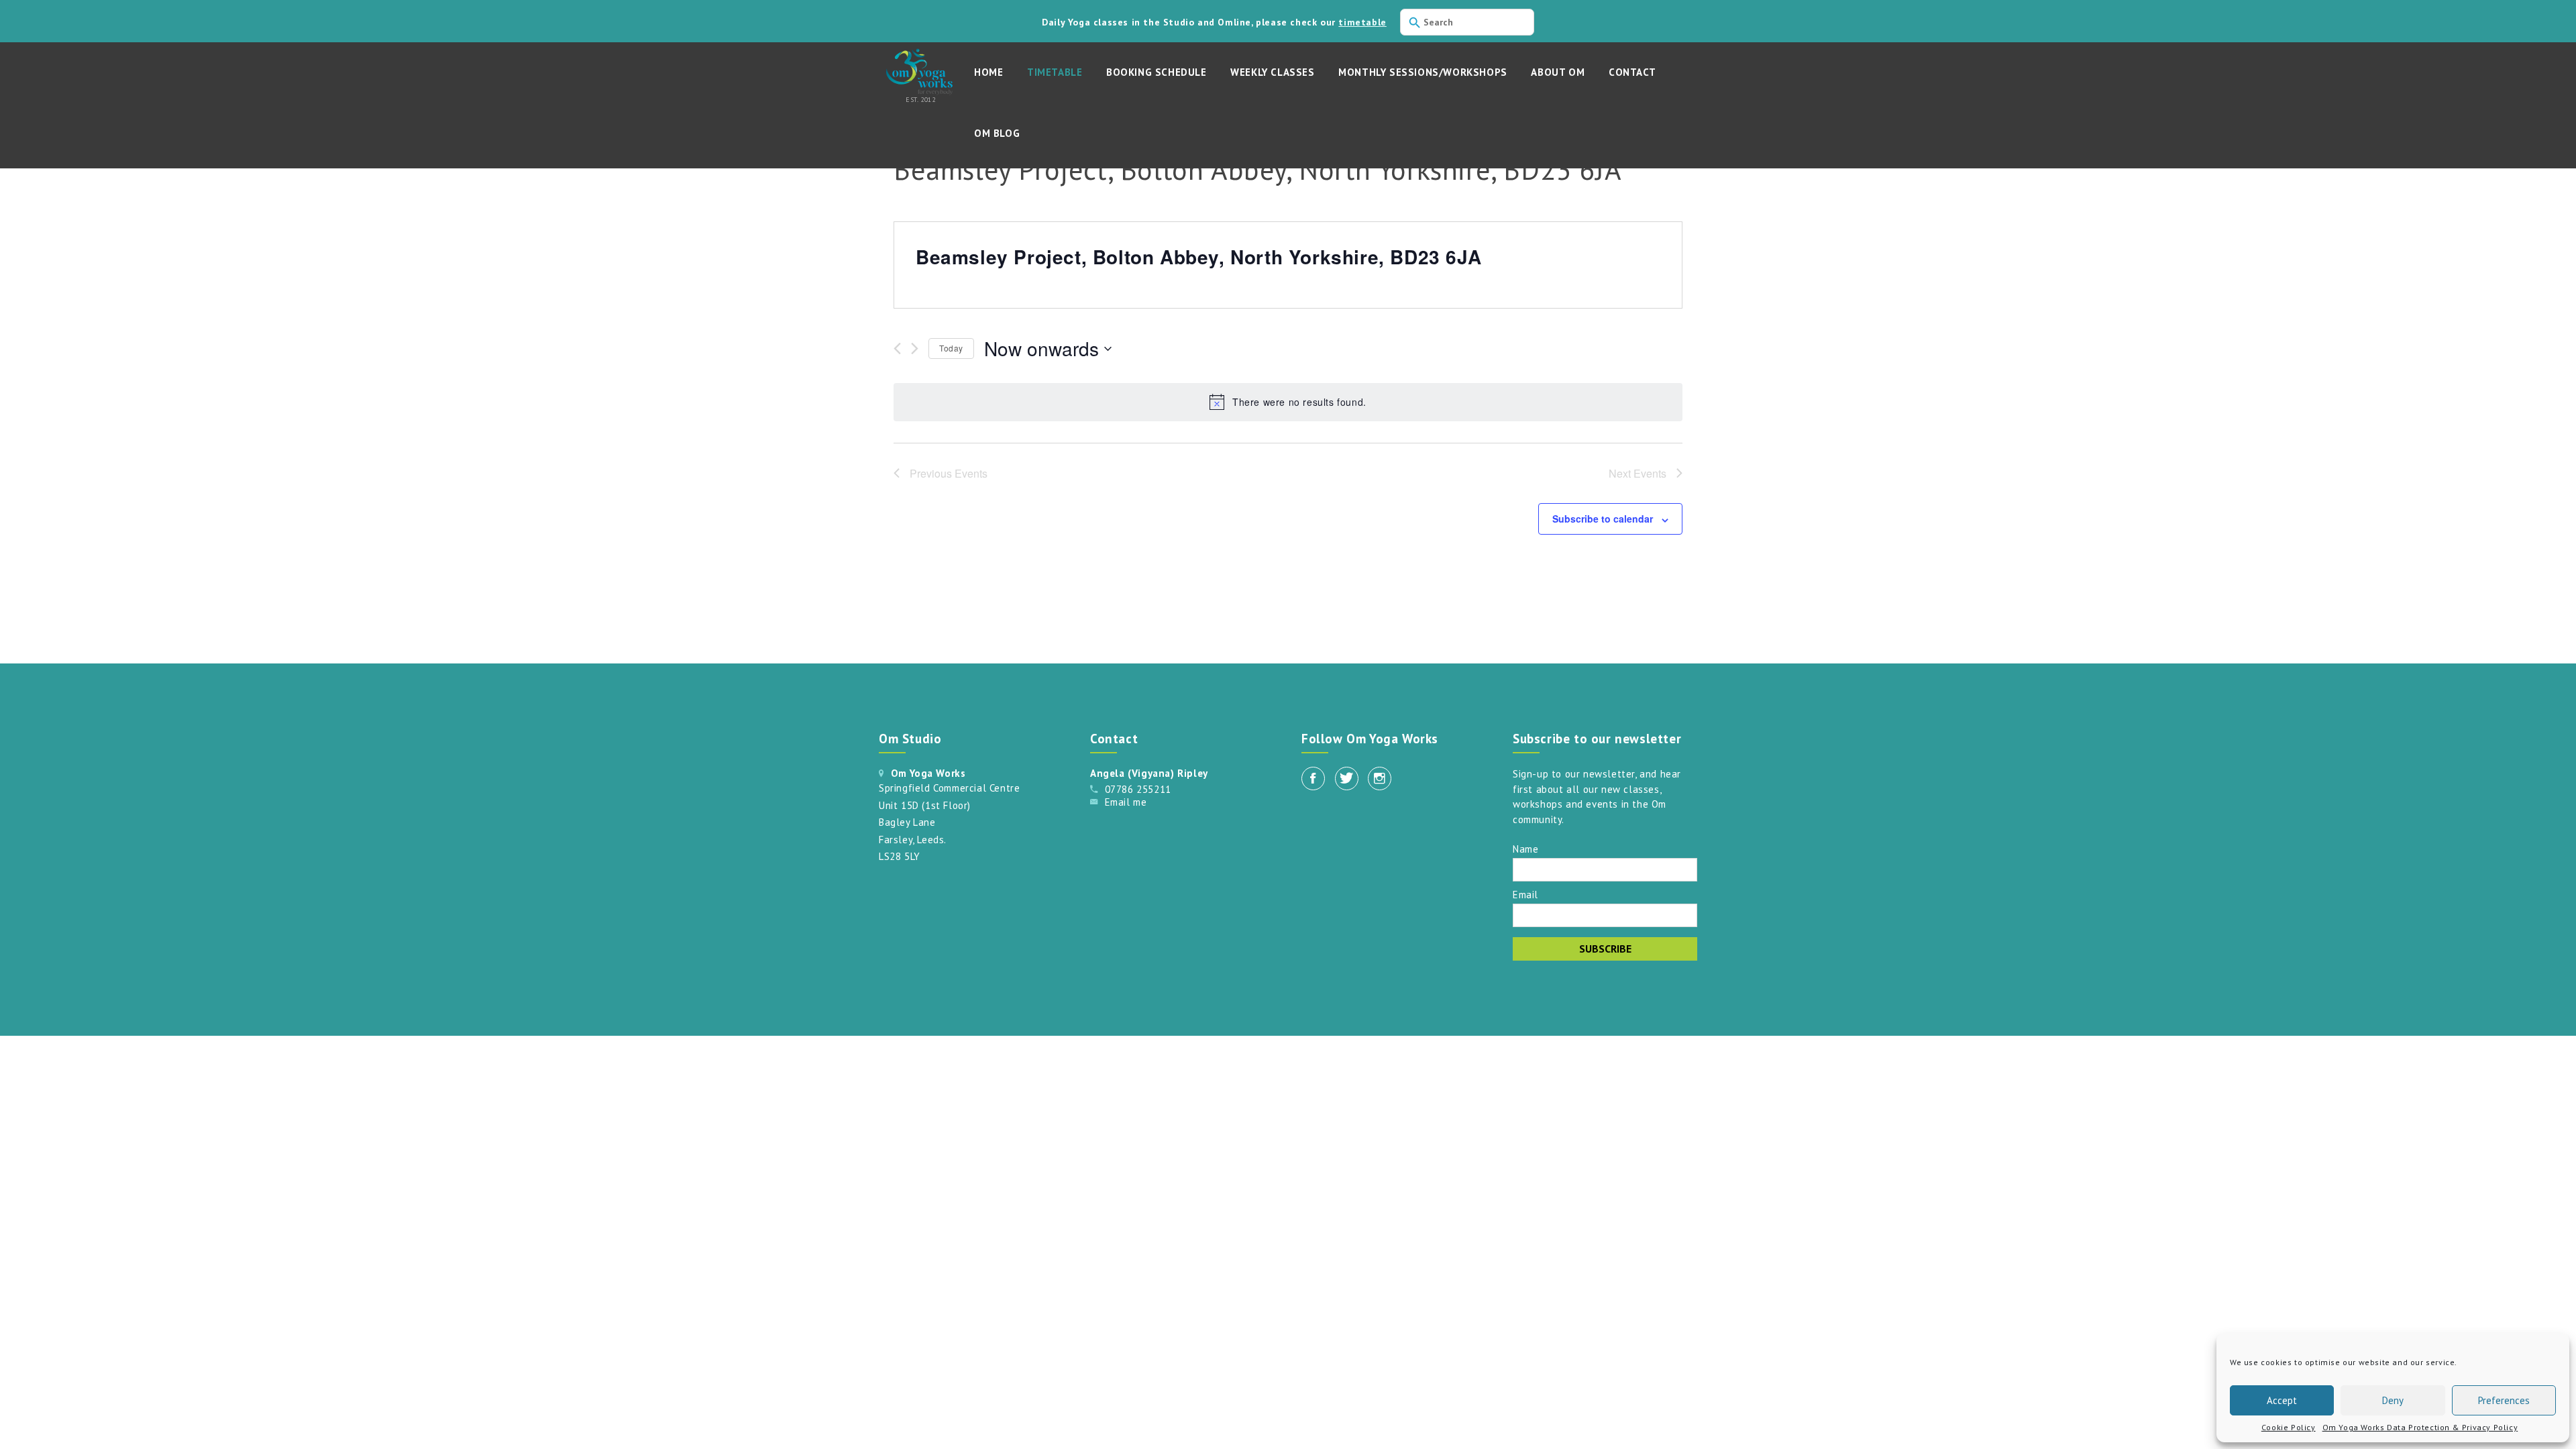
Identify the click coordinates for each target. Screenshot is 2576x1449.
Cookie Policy (2289, 1427)
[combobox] (1467, 22)
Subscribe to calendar (1603, 519)
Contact (1632, 72)
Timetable (1055, 72)
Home (988, 72)
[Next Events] (915, 348)
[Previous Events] (897, 348)
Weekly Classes (1272, 72)
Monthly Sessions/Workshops (1423, 72)
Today (951, 348)
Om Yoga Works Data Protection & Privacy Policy (2420, 1427)
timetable (1362, 22)
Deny (2393, 1400)
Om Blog (997, 133)
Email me (1126, 802)
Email (1525, 894)
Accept (2282, 1400)
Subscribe (1605, 949)
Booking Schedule (1157, 72)
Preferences (2504, 1400)
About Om (1558, 72)
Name (1525, 848)
